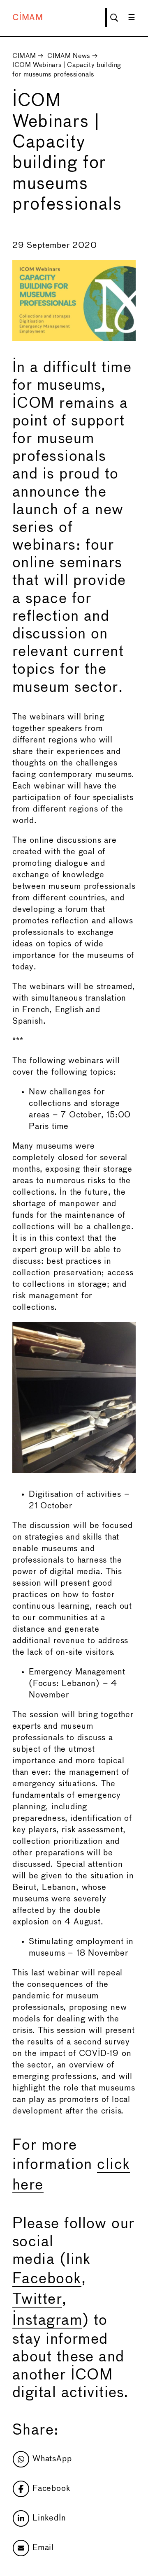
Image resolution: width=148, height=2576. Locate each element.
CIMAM (28, 18)
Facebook (47, 2279)
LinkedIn (49, 2518)
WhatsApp (52, 2459)
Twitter (37, 2300)
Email (43, 2548)
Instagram (47, 2321)
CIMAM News (68, 56)
